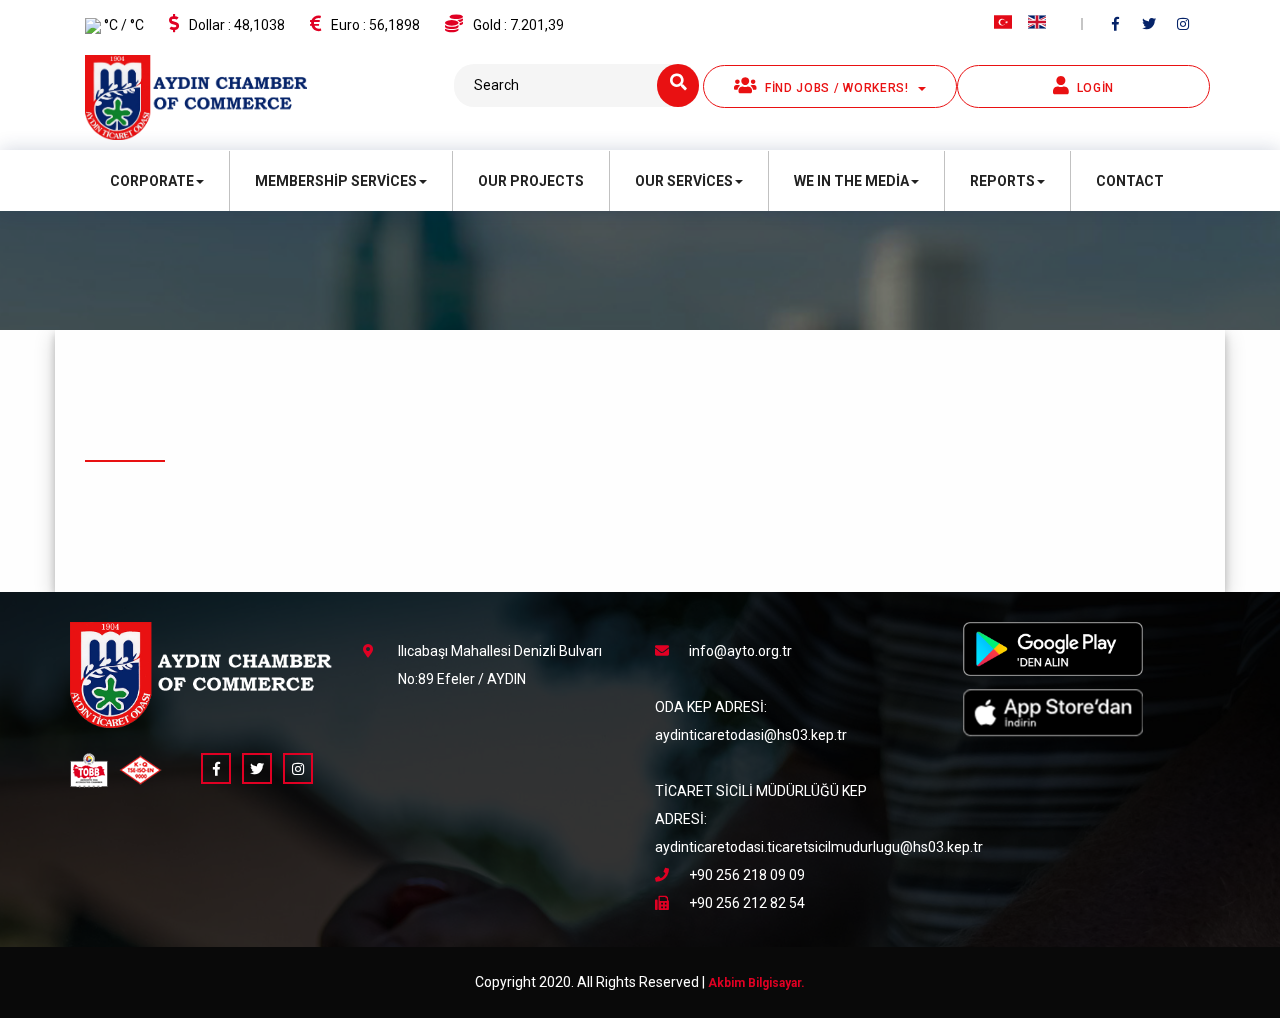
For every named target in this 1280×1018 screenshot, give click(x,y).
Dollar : (237, 25)
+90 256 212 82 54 (747, 903)
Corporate (152, 181)
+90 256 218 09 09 (747, 875)
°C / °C (122, 25)
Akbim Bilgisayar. (756, 983)
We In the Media (851, 181)
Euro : (375, 25)
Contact (1130, 181)
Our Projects (531, 181)
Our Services (684, 181)
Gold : (518, 25)
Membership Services (336, 181)
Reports (1002, 181)
